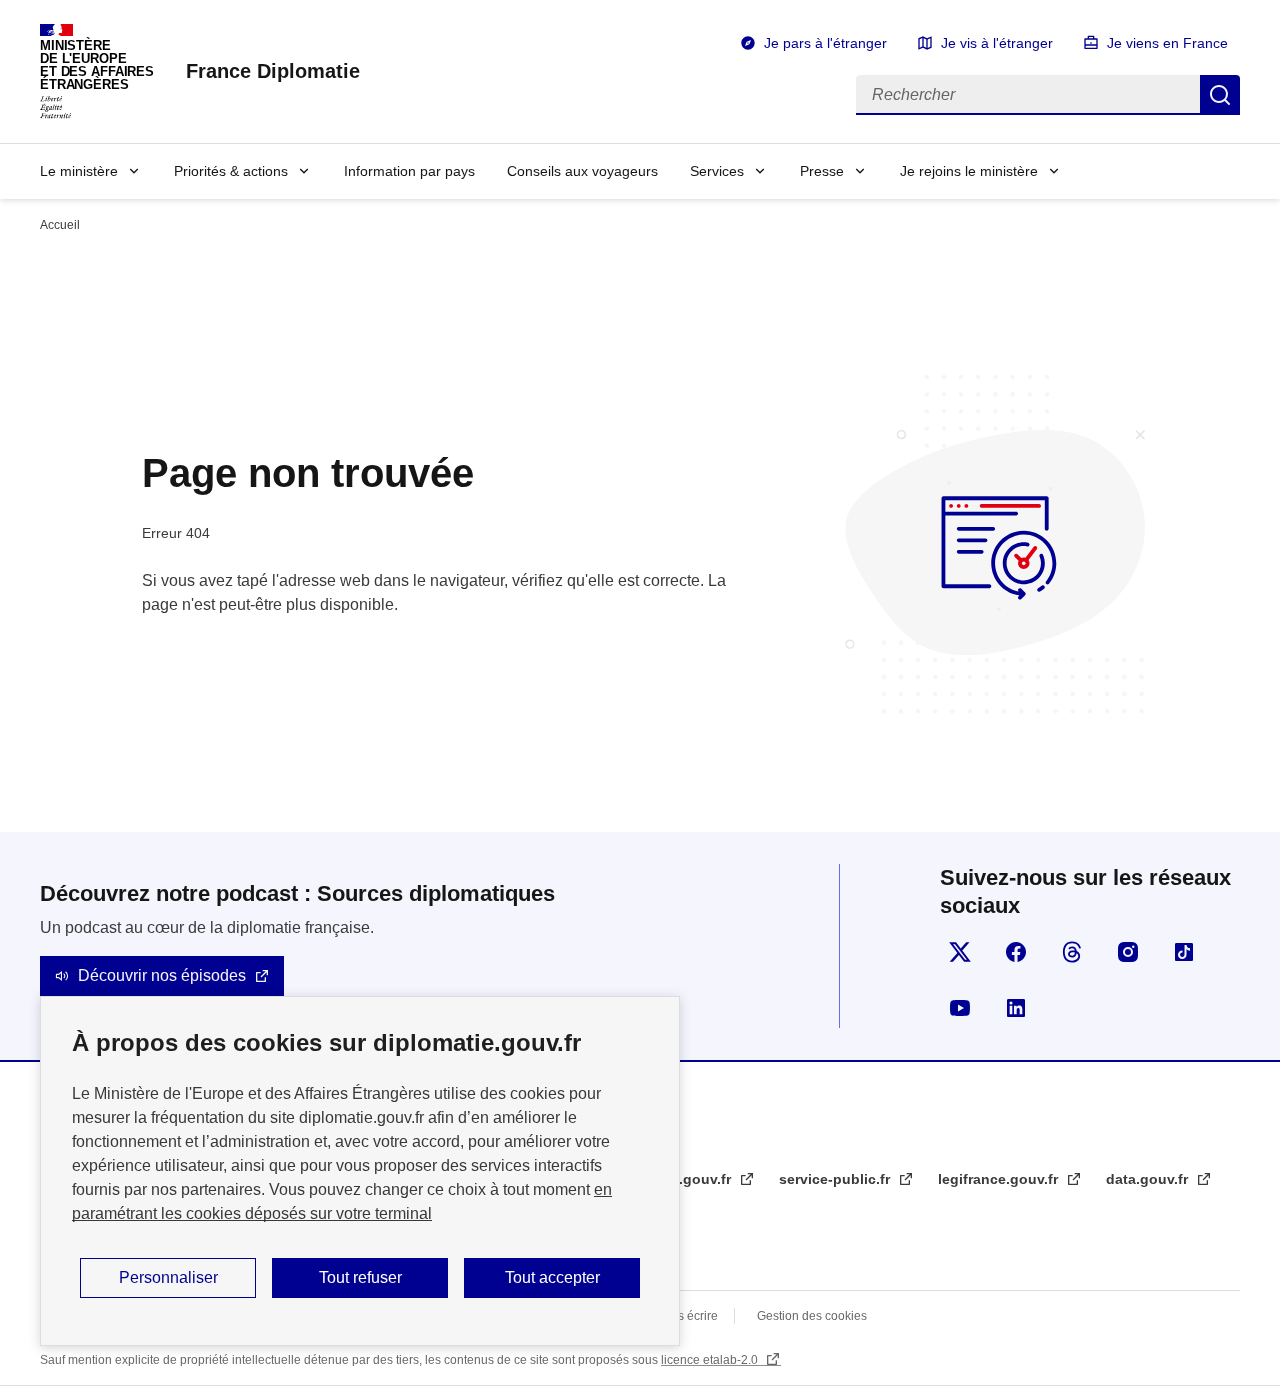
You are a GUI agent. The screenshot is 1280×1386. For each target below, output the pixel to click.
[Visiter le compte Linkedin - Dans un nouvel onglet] (1016, 1008)
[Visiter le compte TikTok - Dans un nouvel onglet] (1184, 952)
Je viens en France (1167, 43)
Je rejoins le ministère (969, 171)
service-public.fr (836, 1179)
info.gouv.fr (693, 1179)
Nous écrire (686, 1316)
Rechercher (1220, 95)
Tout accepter (552, 1277)
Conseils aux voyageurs (582, 171)
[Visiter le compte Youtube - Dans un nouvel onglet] (960, 1008)
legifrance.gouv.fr (1000, 1179)
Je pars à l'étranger (825, 43)
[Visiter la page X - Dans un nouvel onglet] (960, 952)
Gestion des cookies (812, 1316)
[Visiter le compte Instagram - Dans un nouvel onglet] (1128, 952)
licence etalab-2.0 (711, 1360)
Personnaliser (168, 1277)
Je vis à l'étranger (997, 43)
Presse (822, 171)
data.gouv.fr (1149, 1179)
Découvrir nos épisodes (162, 975)
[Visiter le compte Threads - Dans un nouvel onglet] (1072, 952)
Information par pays (409, 171)
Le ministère (79, 171)
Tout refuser (360, 1277)
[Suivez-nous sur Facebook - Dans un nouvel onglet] (1016, 952)
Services (717, 171)
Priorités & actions (231, 171)
